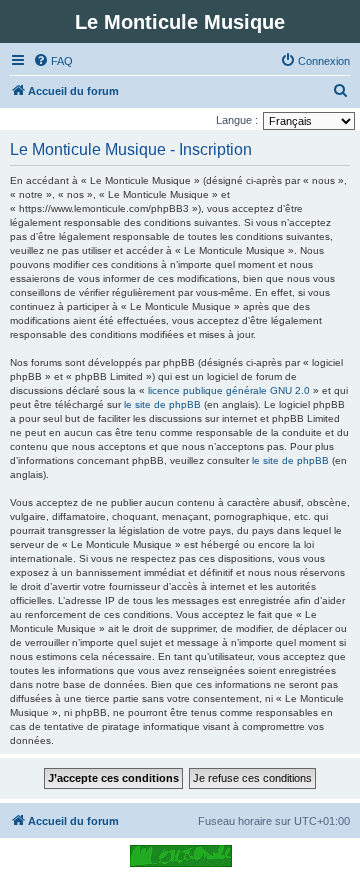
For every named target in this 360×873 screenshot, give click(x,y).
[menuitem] (53, 61)
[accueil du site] (180, 855)
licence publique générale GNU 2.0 (229, 390)
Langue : (237, 120)
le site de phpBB (162, 404)
